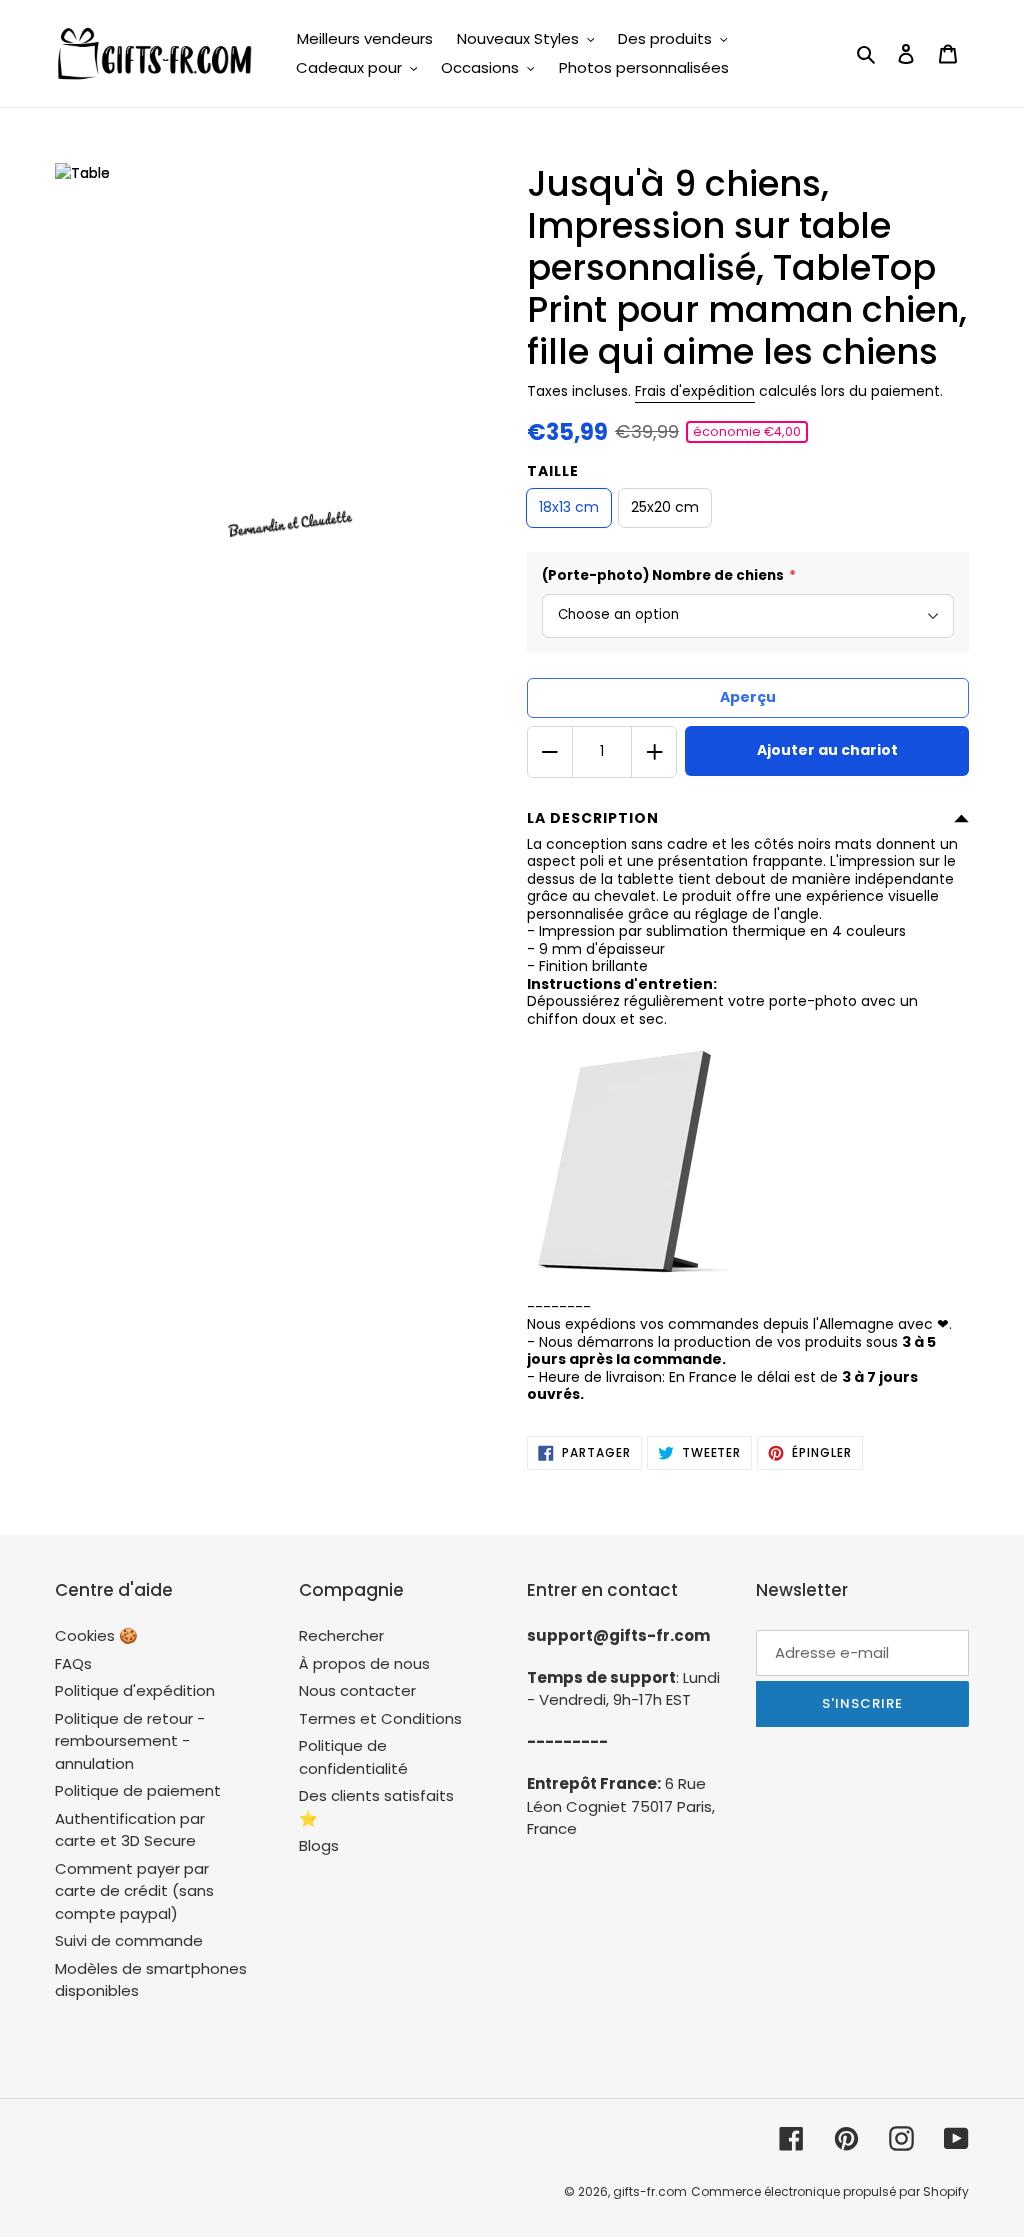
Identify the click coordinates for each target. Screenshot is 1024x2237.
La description (593, 818)
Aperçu (748, 697)
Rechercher (341, 1635)
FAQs (73, 1663)
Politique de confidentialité (353, 1757)
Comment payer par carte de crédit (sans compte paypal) (134, 1891)
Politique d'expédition (135, 1690)
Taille (553, 471)
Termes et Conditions (380, 1718)
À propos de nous (364, 1663)
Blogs (319, 1845)
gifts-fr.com (650, 2191)
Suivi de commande (129, 1940)
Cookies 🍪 (96, 1635)
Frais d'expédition (695, 391)
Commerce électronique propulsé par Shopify (830, 2191)
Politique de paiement (138, 1790)
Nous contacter (357, 1690)
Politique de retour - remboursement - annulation (130, 1741)
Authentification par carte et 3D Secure (130, 1830)
